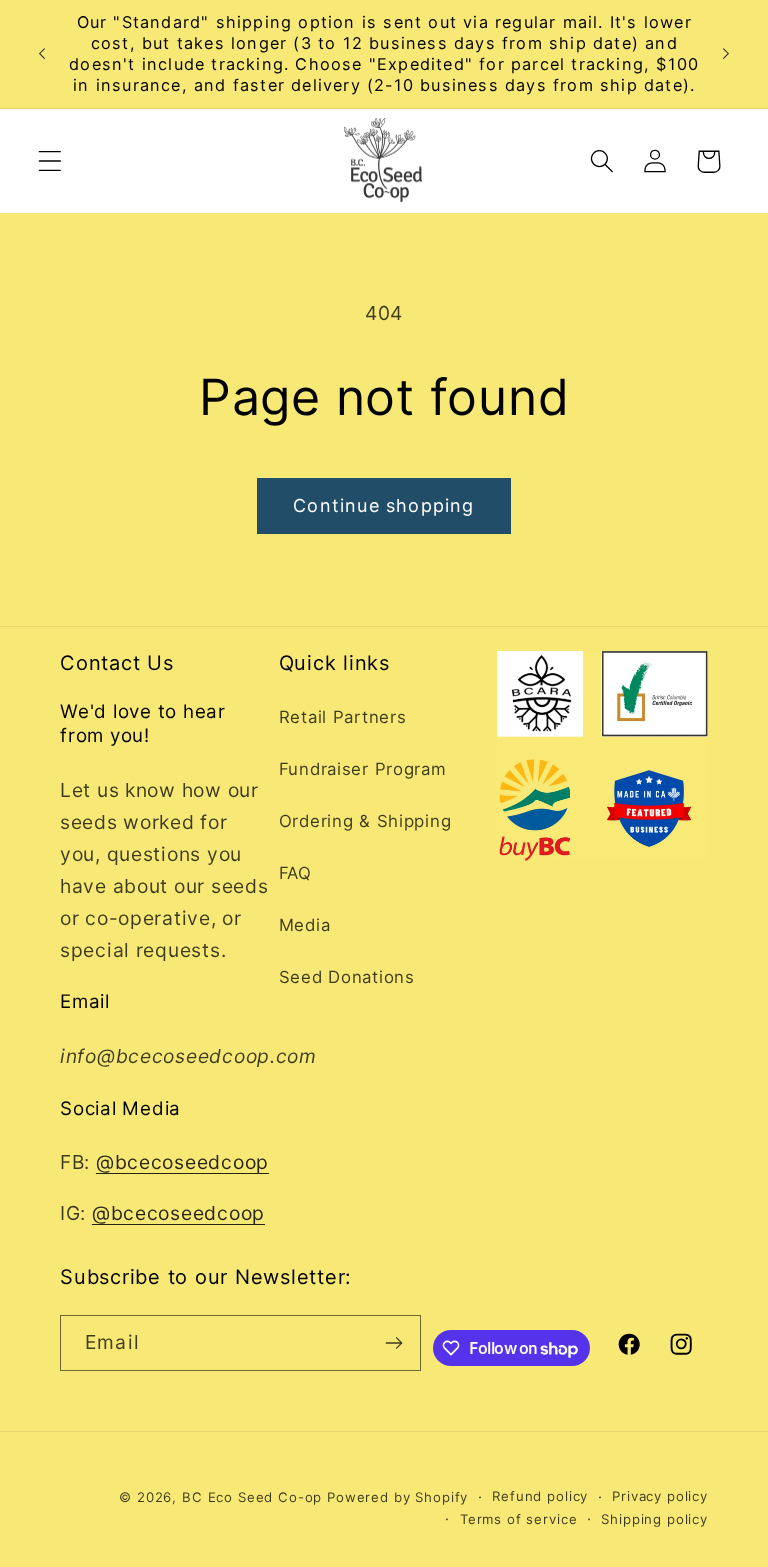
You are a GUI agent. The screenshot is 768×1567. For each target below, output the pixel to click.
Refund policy (540, 1496)
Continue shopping (383, 505)
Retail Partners (343, 717)
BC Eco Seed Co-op (252, 1497)
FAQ (295, 873)
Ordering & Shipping (365, 821)
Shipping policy (654, 1519)
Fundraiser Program (363, 769)
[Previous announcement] (42, 54)
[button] (50, 161)
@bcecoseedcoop (182, 1162)
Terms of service (518, 1519)
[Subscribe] (393, 1343)
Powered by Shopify (397, 1497)
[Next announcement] (726, 54)
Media (305, 925)
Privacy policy (660, 1496)
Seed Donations (347, 977)
